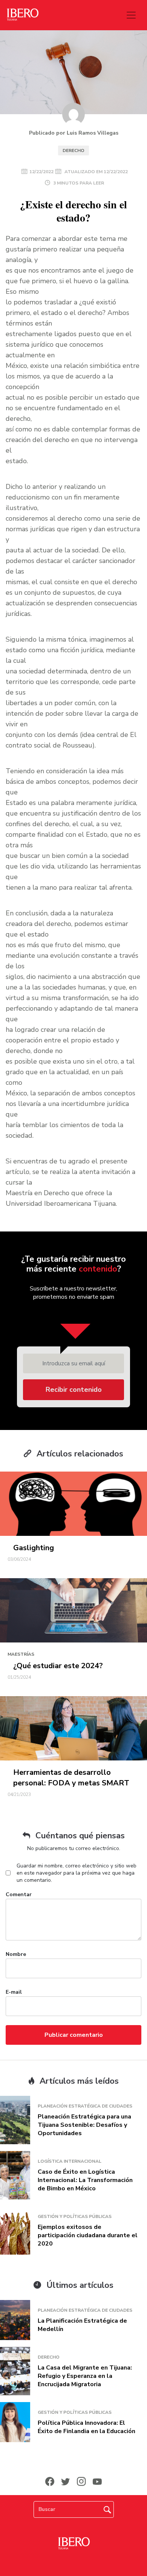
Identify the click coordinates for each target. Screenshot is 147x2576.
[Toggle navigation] (131, 15)
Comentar (19, 1894)
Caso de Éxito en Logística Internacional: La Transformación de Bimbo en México (85, 2180)
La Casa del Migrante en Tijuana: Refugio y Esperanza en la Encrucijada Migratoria (85, 2376)
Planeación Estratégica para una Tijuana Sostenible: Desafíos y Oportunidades (84, 2125)
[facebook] (50, 2481)
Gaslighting (34, 1548)
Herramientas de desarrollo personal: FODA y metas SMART (71, 1778)
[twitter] (66, 2481)
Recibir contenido (74, 1390)
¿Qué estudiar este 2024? (58, 1666)
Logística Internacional (70, 2161)
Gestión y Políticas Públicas (75, 2216)
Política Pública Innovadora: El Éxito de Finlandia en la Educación (87, 2427)
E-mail (14, 1992)
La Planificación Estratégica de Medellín (82, 2325)
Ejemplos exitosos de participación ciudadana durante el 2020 (88, 2235)
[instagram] (81, 2481)
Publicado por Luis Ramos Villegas (74, 133)
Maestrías (21, 1654)
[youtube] (97, 2481)
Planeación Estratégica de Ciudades (85, 2106)
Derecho (73, 150)
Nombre (16, 1954)
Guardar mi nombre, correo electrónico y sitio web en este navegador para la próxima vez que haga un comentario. (77, 1873)
